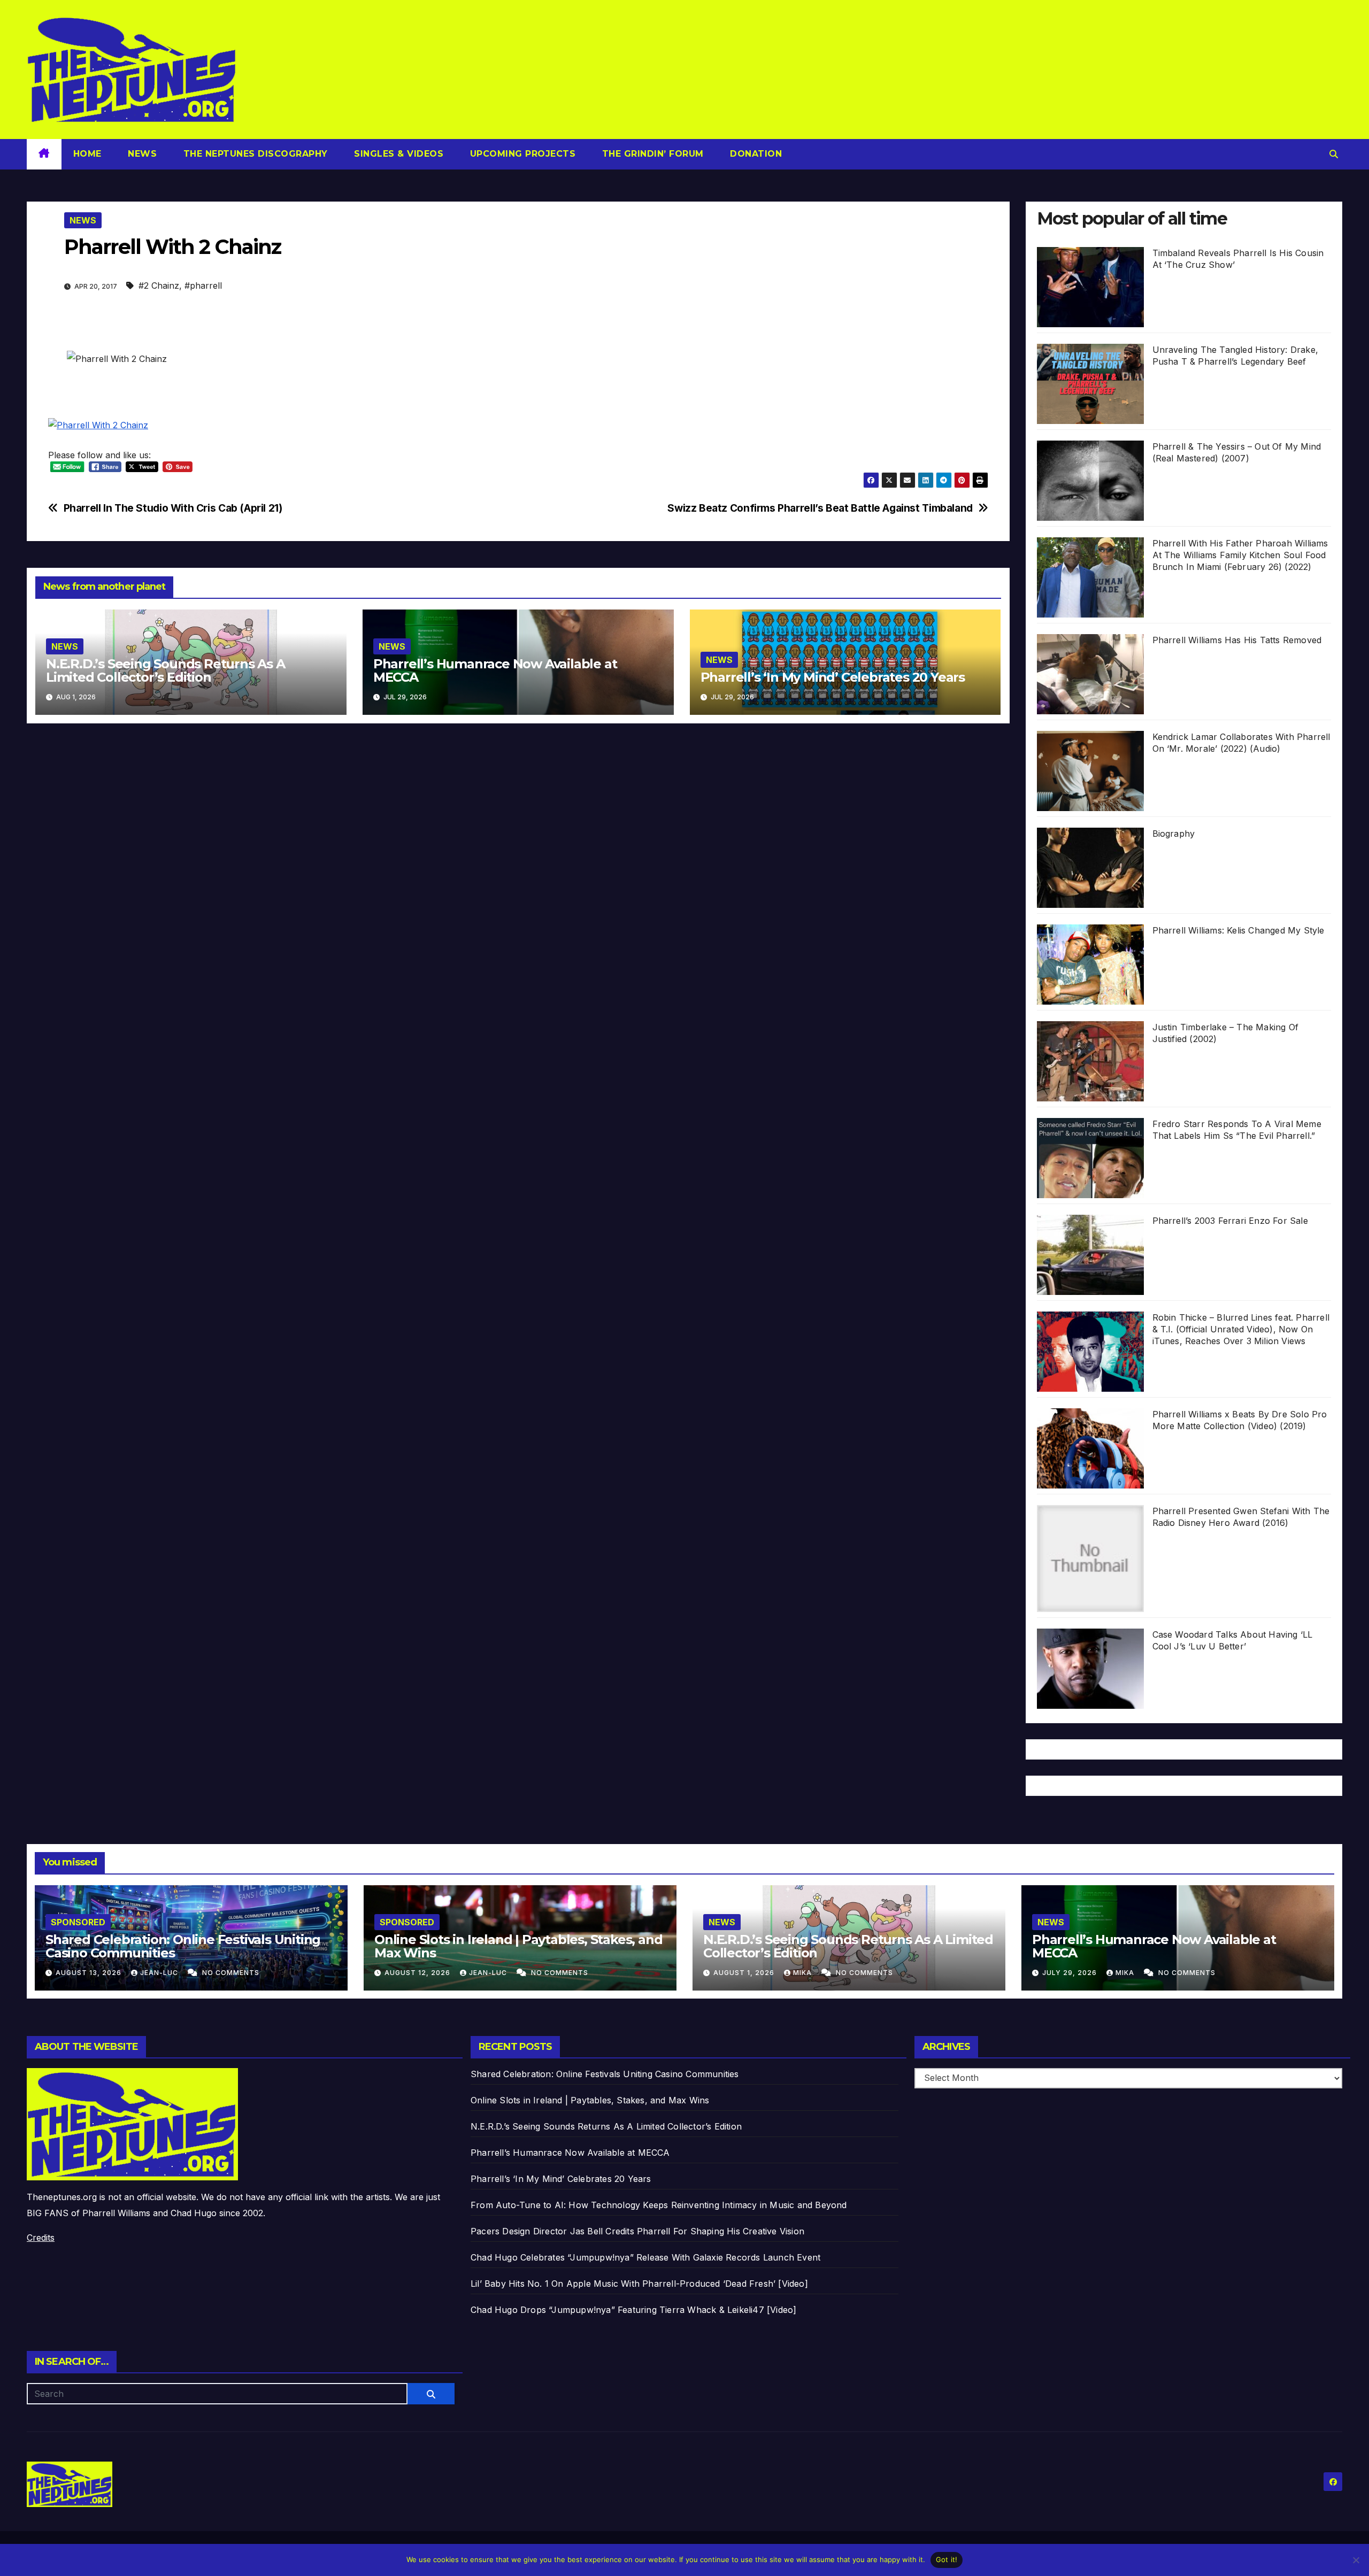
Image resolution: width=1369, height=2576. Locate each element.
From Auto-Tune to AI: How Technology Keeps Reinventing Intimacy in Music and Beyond (659, 2205)
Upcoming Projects (521, 154)
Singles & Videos (398, 154)
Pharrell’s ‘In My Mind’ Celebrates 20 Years (833, 677)
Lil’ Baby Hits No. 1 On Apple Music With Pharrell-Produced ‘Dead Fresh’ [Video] (639, 2284)
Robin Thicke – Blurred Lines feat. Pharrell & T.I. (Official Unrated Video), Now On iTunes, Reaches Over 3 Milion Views (1241, 1329)
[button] (1334, 154)
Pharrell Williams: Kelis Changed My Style (1239, 930)
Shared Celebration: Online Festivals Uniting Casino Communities (183, 1946)
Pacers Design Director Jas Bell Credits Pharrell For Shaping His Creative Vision (637, 2231)
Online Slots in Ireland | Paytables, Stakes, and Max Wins (518, 1946)
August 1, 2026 (745, 1973)
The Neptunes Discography (254, 154)
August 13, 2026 (90, 1973)
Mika (803, 1973)
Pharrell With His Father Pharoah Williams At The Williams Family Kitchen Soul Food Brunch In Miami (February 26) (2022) (1240, 555)
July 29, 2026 (1071, 1973)
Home (87, 154)
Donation (755, 154)
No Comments (231, 1973)
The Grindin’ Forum (651, 154)
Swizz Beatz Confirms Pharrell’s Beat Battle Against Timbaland (820, 508)
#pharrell (203, 286)
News (141, 154)
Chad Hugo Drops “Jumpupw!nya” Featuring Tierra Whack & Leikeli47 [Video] (633, 2310)
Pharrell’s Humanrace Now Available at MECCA (495, 670)
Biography (1174, 834)
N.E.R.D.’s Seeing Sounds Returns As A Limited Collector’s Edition (166, 670)
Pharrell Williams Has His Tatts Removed (1237, 640)
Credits (41, 2238)
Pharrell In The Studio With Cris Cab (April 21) (173, 508)
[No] (1356, 2560)
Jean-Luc (160, 1973)
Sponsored (78, 1922)
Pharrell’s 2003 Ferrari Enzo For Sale (1230, 1221)
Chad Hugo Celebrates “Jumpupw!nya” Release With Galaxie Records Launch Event (645, 2257)
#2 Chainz (159, 286)
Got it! (947, 2559)
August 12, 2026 (418, 1973)
